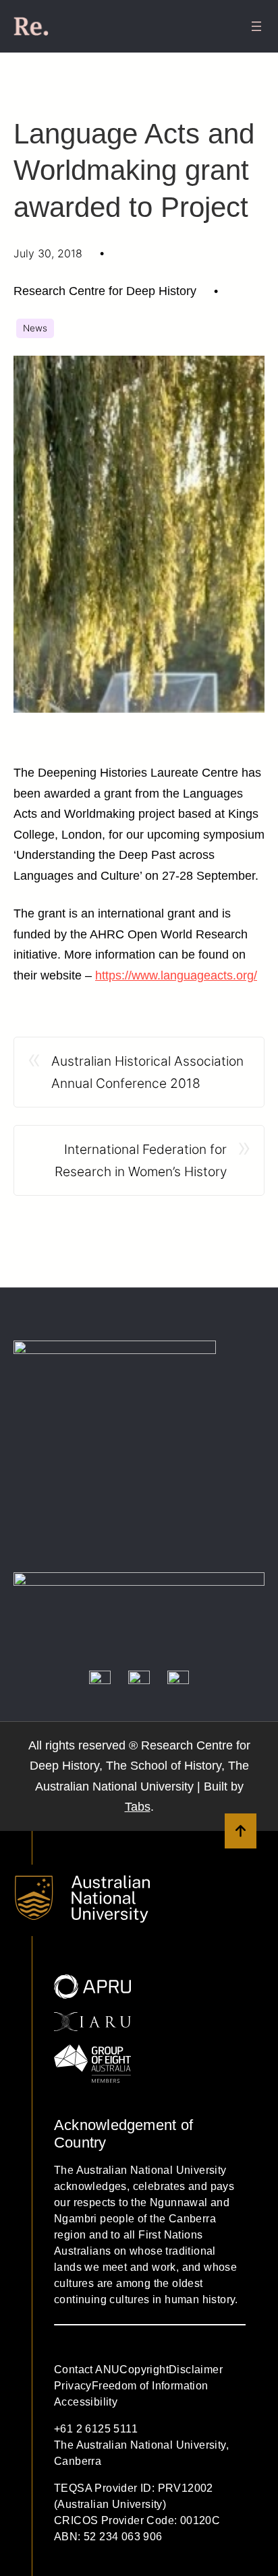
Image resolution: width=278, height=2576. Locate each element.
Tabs (138, 1807)
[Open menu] (256, 26)
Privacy (73, 2386)
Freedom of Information (150, 2386)
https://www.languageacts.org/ (176, 975)
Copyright (144, 2370)
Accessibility (86, 2402)
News (35, 328)
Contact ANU (87, 2370)
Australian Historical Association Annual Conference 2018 (147, 1072)
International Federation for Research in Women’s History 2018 (141, 1162)
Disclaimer (196, 2370)
